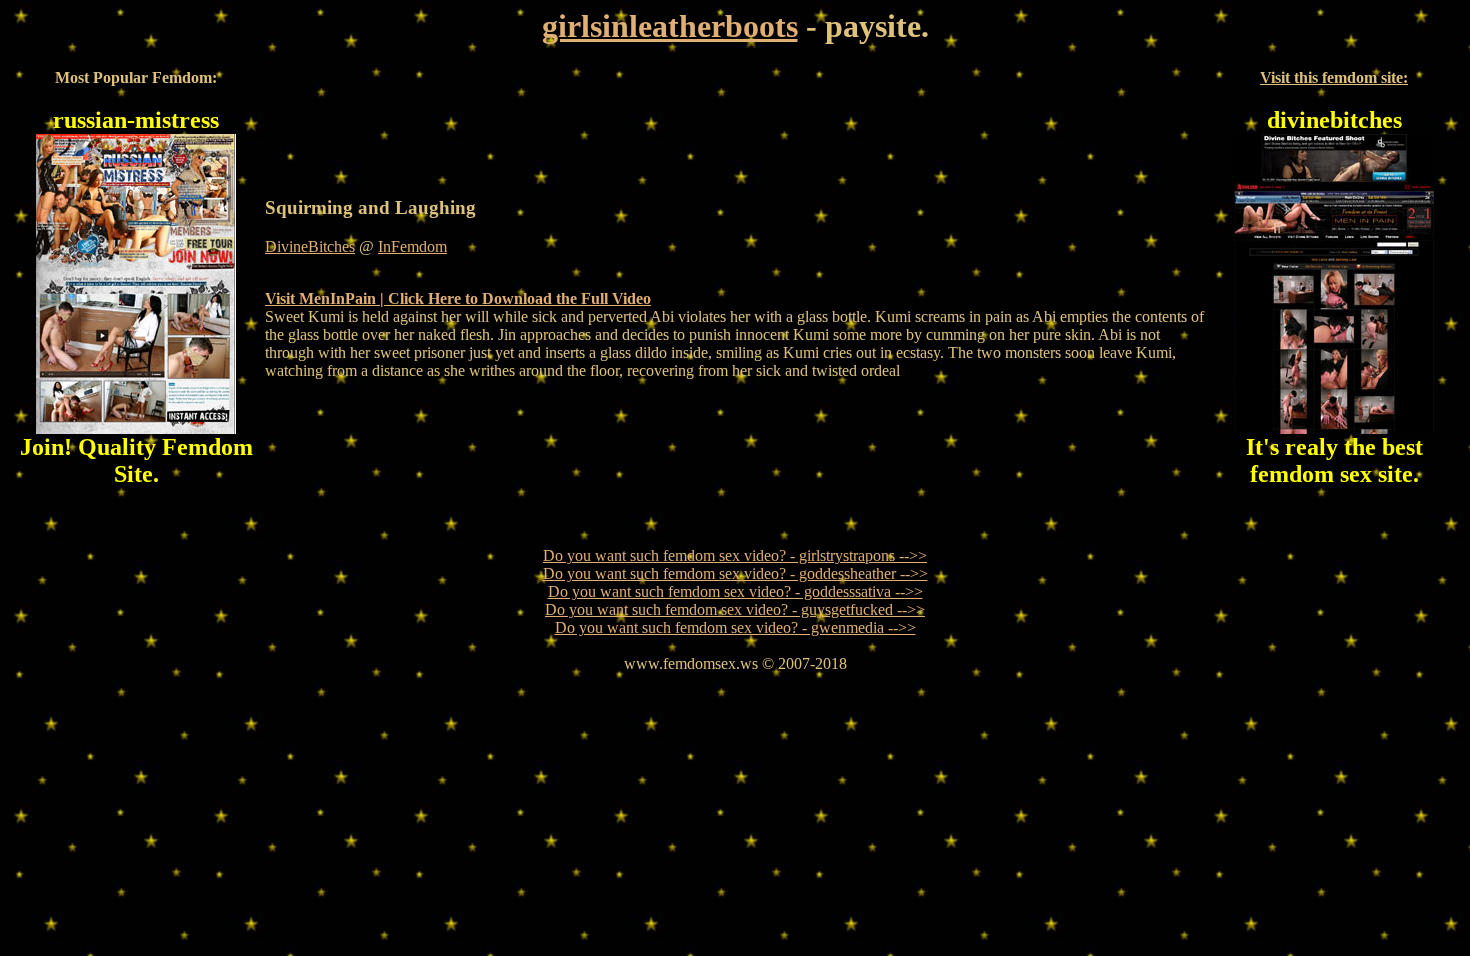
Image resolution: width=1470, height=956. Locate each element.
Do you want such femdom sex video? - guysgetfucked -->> (735, 609)
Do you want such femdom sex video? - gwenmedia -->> (735, 627)
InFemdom (412, 246)
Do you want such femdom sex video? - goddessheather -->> (735, 573)
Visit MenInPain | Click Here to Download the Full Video (458, 298)
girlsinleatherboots (670, 26)
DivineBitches (310, 246)
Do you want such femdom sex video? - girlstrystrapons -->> (735, 555)
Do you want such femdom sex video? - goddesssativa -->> (735, 591)
